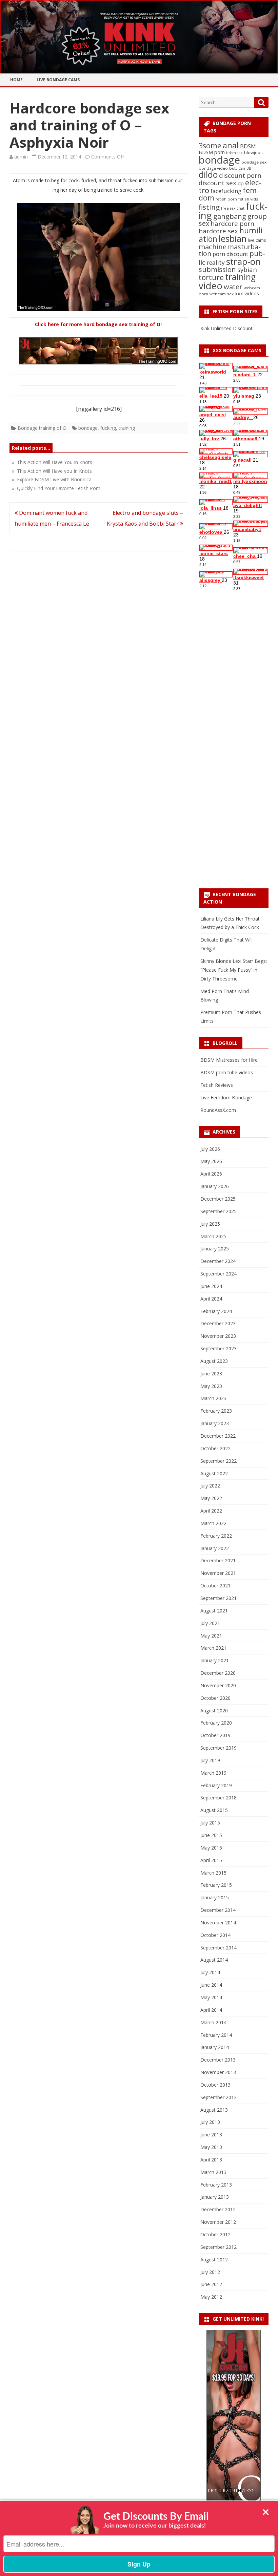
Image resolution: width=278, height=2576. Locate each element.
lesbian (233, 238)
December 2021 (218, 1560)
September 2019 (219, 1748)
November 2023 (218, 1336)
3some (210, 145)
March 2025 (213, 1236)
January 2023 (215, 1423)
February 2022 (216, 1536)
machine (213, 247)
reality (216, 262)
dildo (208, 174)
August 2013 (214, 2110)
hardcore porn (232, 223)
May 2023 (211, 1386)
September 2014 (219, 1948)
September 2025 (219, 1211)
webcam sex (222, 294)
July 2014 (210, 1972)
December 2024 (218, 1261)
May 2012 (211, 2297)
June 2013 (211, 2135)
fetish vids (248, 199)
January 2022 (215, 1548)
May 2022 (211, 1498)
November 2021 (218, 1573)
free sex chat (233, 208)
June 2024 (211, 1286)
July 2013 (210, 2122)
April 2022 (211, 1511)
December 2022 (218, 1436)
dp (241, 183)
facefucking (226, 191)
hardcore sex (218, 231)
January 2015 (215, 1897)
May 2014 (211, 1997)
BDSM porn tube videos (227, 1072)
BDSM (248, 146)
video (211, 286)
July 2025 (210, 1224)
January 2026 (215, 1186)
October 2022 (215, 1448)
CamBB (245, 168)
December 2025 (218, 1199)
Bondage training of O (42, 428)
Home (16, 80)
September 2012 (219, 2247)
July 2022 (210, 1486)
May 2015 (211, 1848)
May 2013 (211, 2147)
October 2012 (215, 2234)
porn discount (230, 254)
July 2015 (210, 1823)
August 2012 (214, 2260)
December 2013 (218, 2060)
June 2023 (211, 1374)
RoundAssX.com (218, 1110)
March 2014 (213, 2022)
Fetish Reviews (217, 1085)
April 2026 (211, 1174)
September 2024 (219, 1274)
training (127, 428)
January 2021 (215, 1660)
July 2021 (210, 1623)
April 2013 (211, 2160)
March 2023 (213, 1398)
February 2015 (216, 1885)
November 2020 (218, 1685)
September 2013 (219, 2097)
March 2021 (213, 1648)
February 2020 (216, 1723)
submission (217, 269)
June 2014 (211, 1985)
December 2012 (218, 2209)
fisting (209, 207)
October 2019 (215, 1735)
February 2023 (216, 1411)
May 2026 (211, 1161)
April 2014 (211, 2010)
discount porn (240, 175)
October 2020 (215, 1698)
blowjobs (253, 152)
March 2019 (213, 1773)
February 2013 (216, 2185)
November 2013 (218, 2072)
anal (231, 145)
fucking (108, 428)
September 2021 (219, 1598)
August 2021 (214, 1611)
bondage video (213, 168)
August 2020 (214, 1711)
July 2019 (210, 1760)
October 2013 (215, 2085)
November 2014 (218, 1923)
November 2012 (218, 2222)
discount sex (217, 183)
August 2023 (214, 1361)
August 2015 (214, 1810)
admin (21, 157)
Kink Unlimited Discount (226, 328)
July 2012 (210, 2272)
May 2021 (211, 1636)
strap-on (243, 261)
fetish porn (226, 199)
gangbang (230, 216)
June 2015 (211, 1835)
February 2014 (216, 2035)
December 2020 (218, 1673)
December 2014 (218, 1910)
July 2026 (210, 1149)
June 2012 (211, 2284)
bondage (88, 428)
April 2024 (211, 1299)
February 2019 (216, 1785)
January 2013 (215, 2197)
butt (233, 168)
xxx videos (247, 293)
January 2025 (215, 1249)
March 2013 (213, 2172)
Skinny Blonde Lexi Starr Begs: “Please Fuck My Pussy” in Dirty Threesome (234, 970)
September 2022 (219, 1461)
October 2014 (215, 1935)
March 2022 (213, 1523)
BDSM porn (212, 152)
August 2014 (214, 1960)
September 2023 (219, 1348)
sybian (247, 269)
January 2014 (215, 2047)
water (233, 287)
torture (211, 277)
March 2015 (213, 1873)
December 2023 (218, 1323)
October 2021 (215, 1586)
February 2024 (216, 1311)
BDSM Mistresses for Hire (229, 1060)
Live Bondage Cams (58, 80)
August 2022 (214, 1473)
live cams (257, 240)
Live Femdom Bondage (226, 1097)
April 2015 (211, 1860)
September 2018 (219, 1798)
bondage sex (254, 162)
